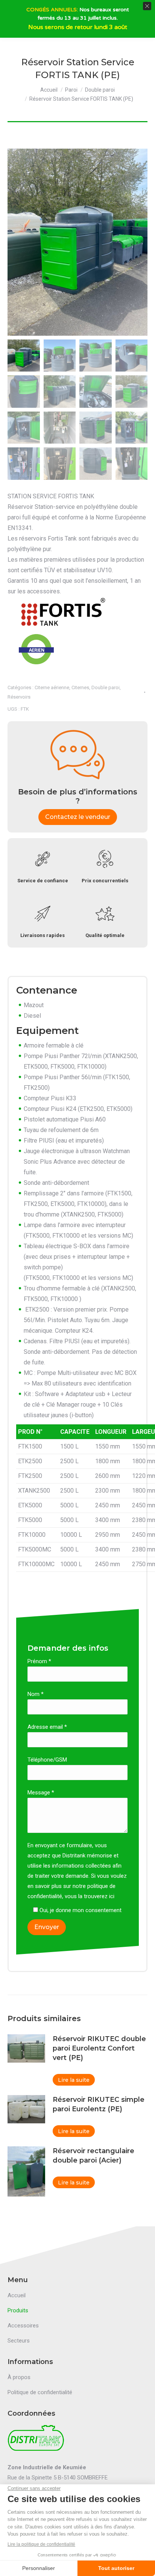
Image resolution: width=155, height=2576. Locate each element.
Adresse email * (47, 1727)
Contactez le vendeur (78, 817)
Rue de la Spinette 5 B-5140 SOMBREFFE (58, 2478)
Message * (41, 1793)
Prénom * (39, 1661)
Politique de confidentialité (40, 2392)
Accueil (17, 2295)
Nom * (36, 1694)
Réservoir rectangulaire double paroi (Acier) (93, 2156)
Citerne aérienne (52, 687)
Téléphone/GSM (47, 1760)
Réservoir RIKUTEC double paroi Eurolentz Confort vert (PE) (99, 2048)
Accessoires (23, 2326)
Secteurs (19, 2341)
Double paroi (106, 687)
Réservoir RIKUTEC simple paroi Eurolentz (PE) (99, 2104)
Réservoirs (19, 697)
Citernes (80, 687)
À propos (19, 2377)
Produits (18, 2310)
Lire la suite (74, 2080)
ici (112, 1896)
